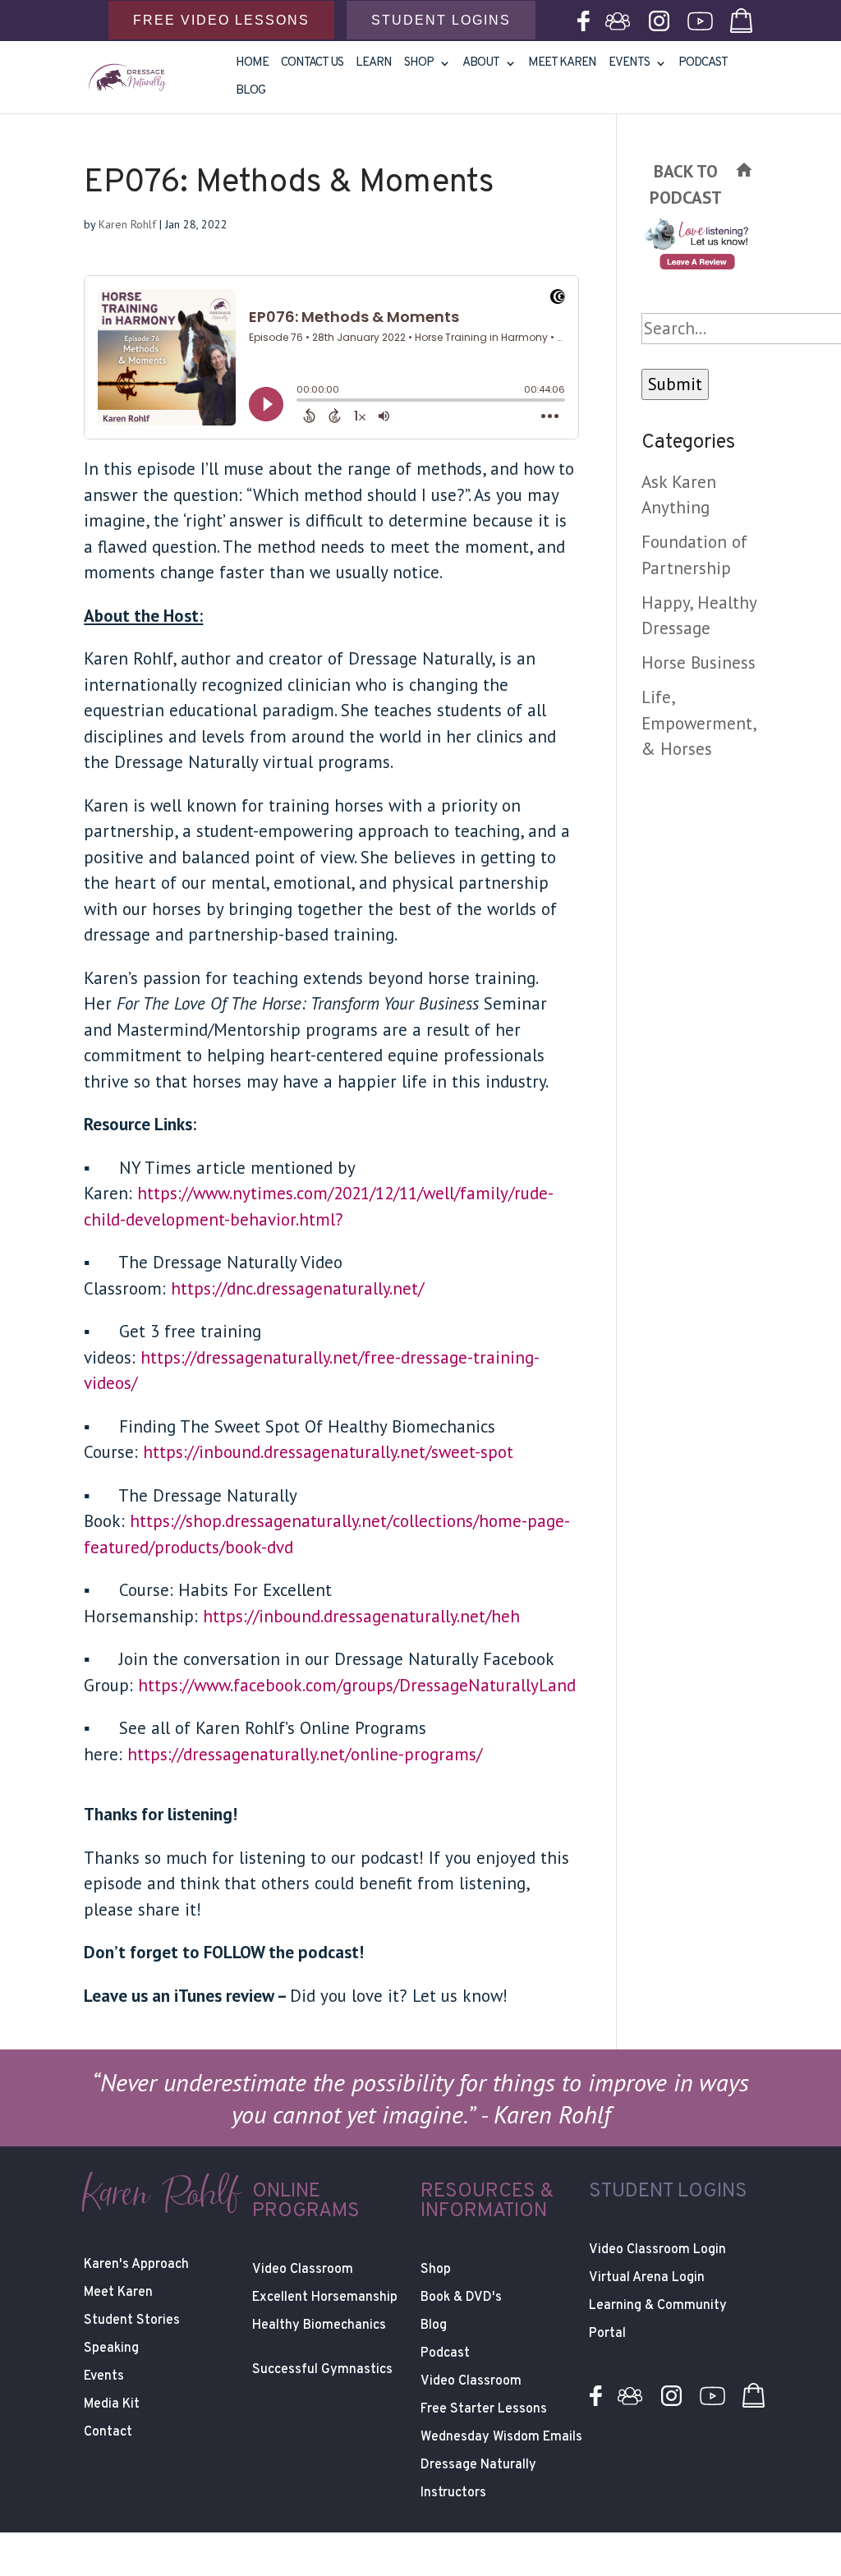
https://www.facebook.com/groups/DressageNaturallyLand (357, 1685)
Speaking (111, 2348)
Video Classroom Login (657, 2250)
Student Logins (441, 20)
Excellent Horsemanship (325, 2298)
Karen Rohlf (127, 224)
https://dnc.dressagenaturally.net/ (297, 1288)
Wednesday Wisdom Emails (501, 2437)
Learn (374, 64)
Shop (436, 2270)
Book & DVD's (461, 2298)
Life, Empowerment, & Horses (699, 723)
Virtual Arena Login (647, 2278)
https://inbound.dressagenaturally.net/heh (361, 1616)
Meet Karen (562, 64)
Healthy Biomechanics (319, 2325)
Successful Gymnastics (322, 2370)
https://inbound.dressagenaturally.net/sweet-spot (328, 1452)
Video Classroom (303, 2270)
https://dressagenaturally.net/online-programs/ (305, 1754)
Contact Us (312, 64)
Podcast (703, 64)
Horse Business (699, 662)
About (481, 64)
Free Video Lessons (221, 20)
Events (629, 64)
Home (252, 64)
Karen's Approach (136, 2265)
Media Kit (112, 2404)
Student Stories (132, 2321)
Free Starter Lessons (484, 2409)
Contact (108, 2432)
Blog (250, 92)
